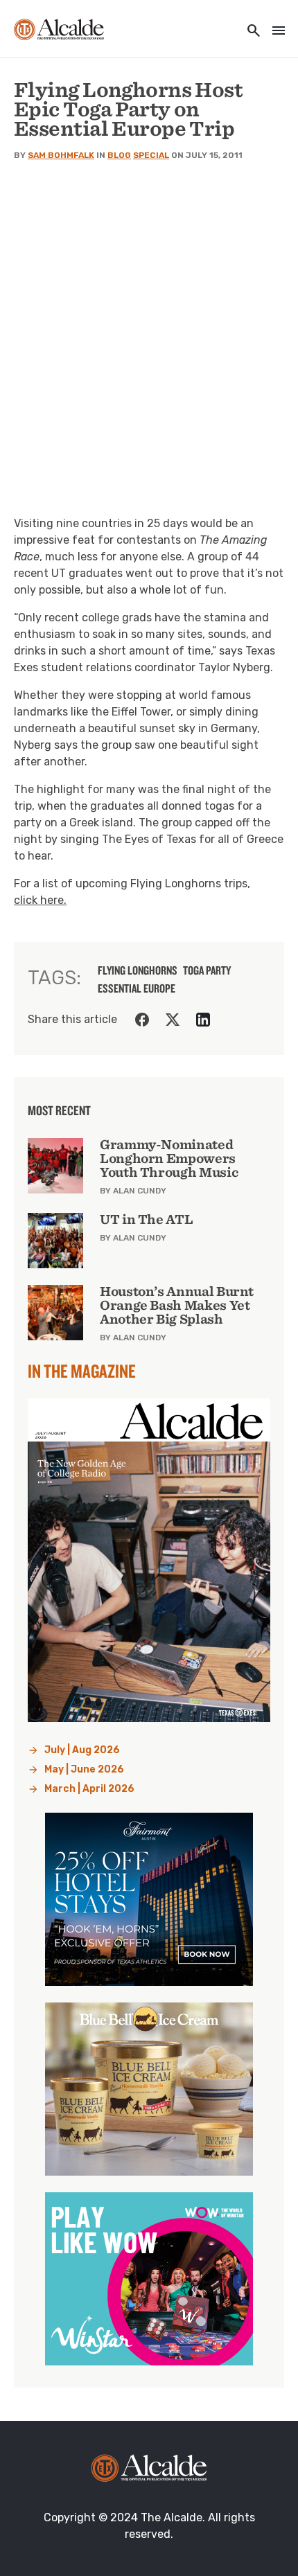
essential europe (137, 988)
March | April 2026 (89, 1789)
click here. (40, 900)
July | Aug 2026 (82, 1750)
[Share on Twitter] (173, 1020)
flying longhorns (138, 970)
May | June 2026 (84, 1769)
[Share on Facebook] (142, 1020)
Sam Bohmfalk (61, 155)
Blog (119, 155)
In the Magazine (82, 1371)
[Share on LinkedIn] (203, 1020)
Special (151, 155)
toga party (207, 970)
